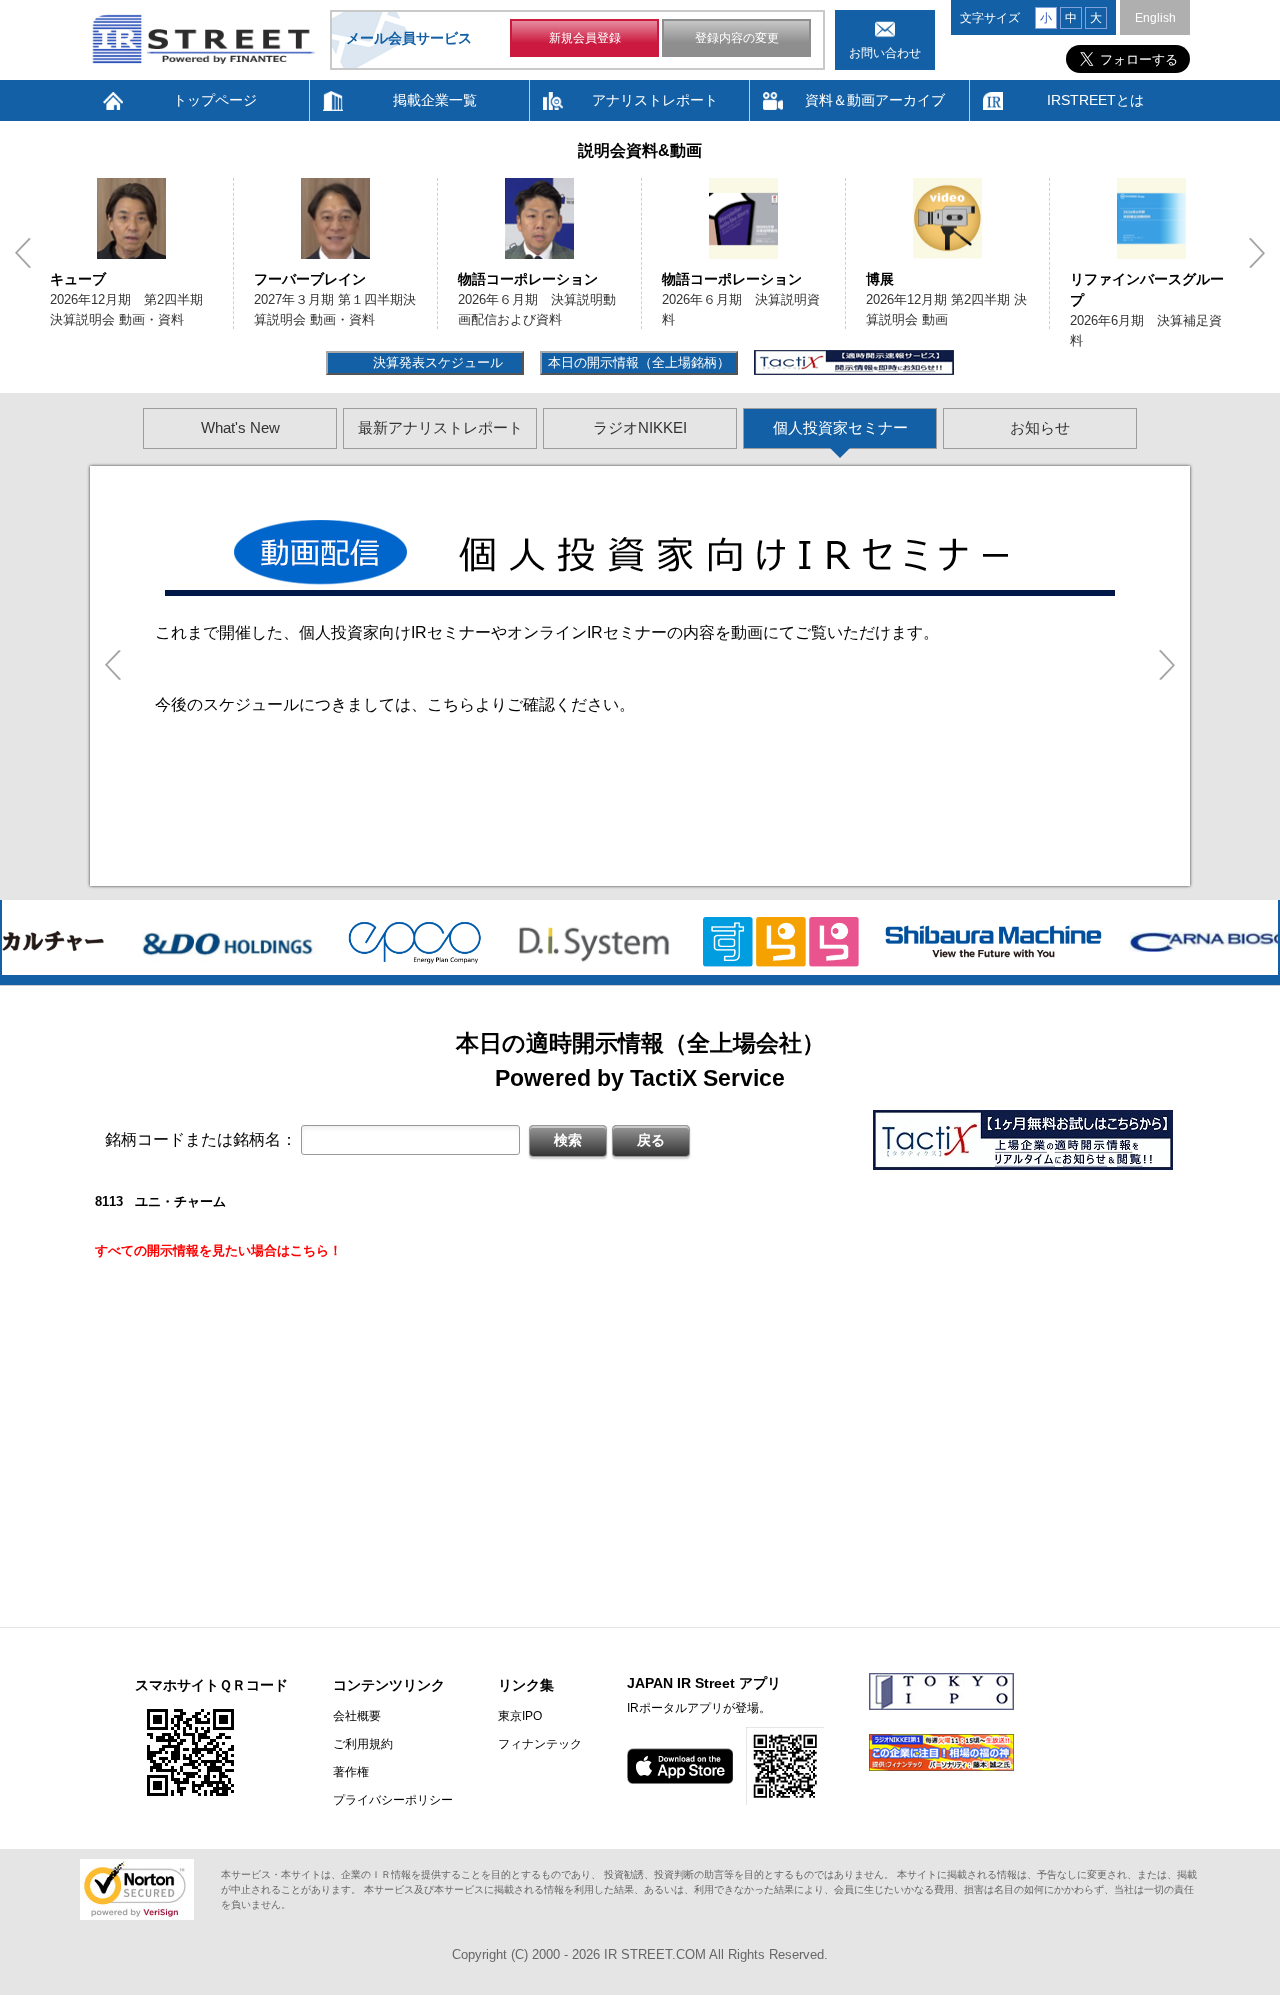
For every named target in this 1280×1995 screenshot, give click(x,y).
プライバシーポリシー (393, 1800)
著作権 (351, 1772)
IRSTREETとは (1095, 100)
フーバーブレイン (310, 279)
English (1155, 18)
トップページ (215, 100)
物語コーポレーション (528, 279)
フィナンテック (540, 1744)
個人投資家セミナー (840, 427)
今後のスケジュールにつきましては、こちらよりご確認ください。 (395, 704)
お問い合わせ (885, 53)
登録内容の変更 (737, 38)
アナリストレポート (655, 100)
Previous (23, 253)
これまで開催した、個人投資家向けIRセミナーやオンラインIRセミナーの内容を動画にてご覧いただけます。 (547, 632)
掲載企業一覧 (435, 100)
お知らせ (1040, 427)
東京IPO (520, 1716)
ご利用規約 (363, 1744)
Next (1257, 253)
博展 (880, 279)
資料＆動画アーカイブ (875, 100)
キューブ (78, 279)
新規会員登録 (585, 38)
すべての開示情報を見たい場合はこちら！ (218, 1250)
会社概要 (357, 1716)
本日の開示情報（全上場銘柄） (639, 362)
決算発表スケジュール (435, 362)
